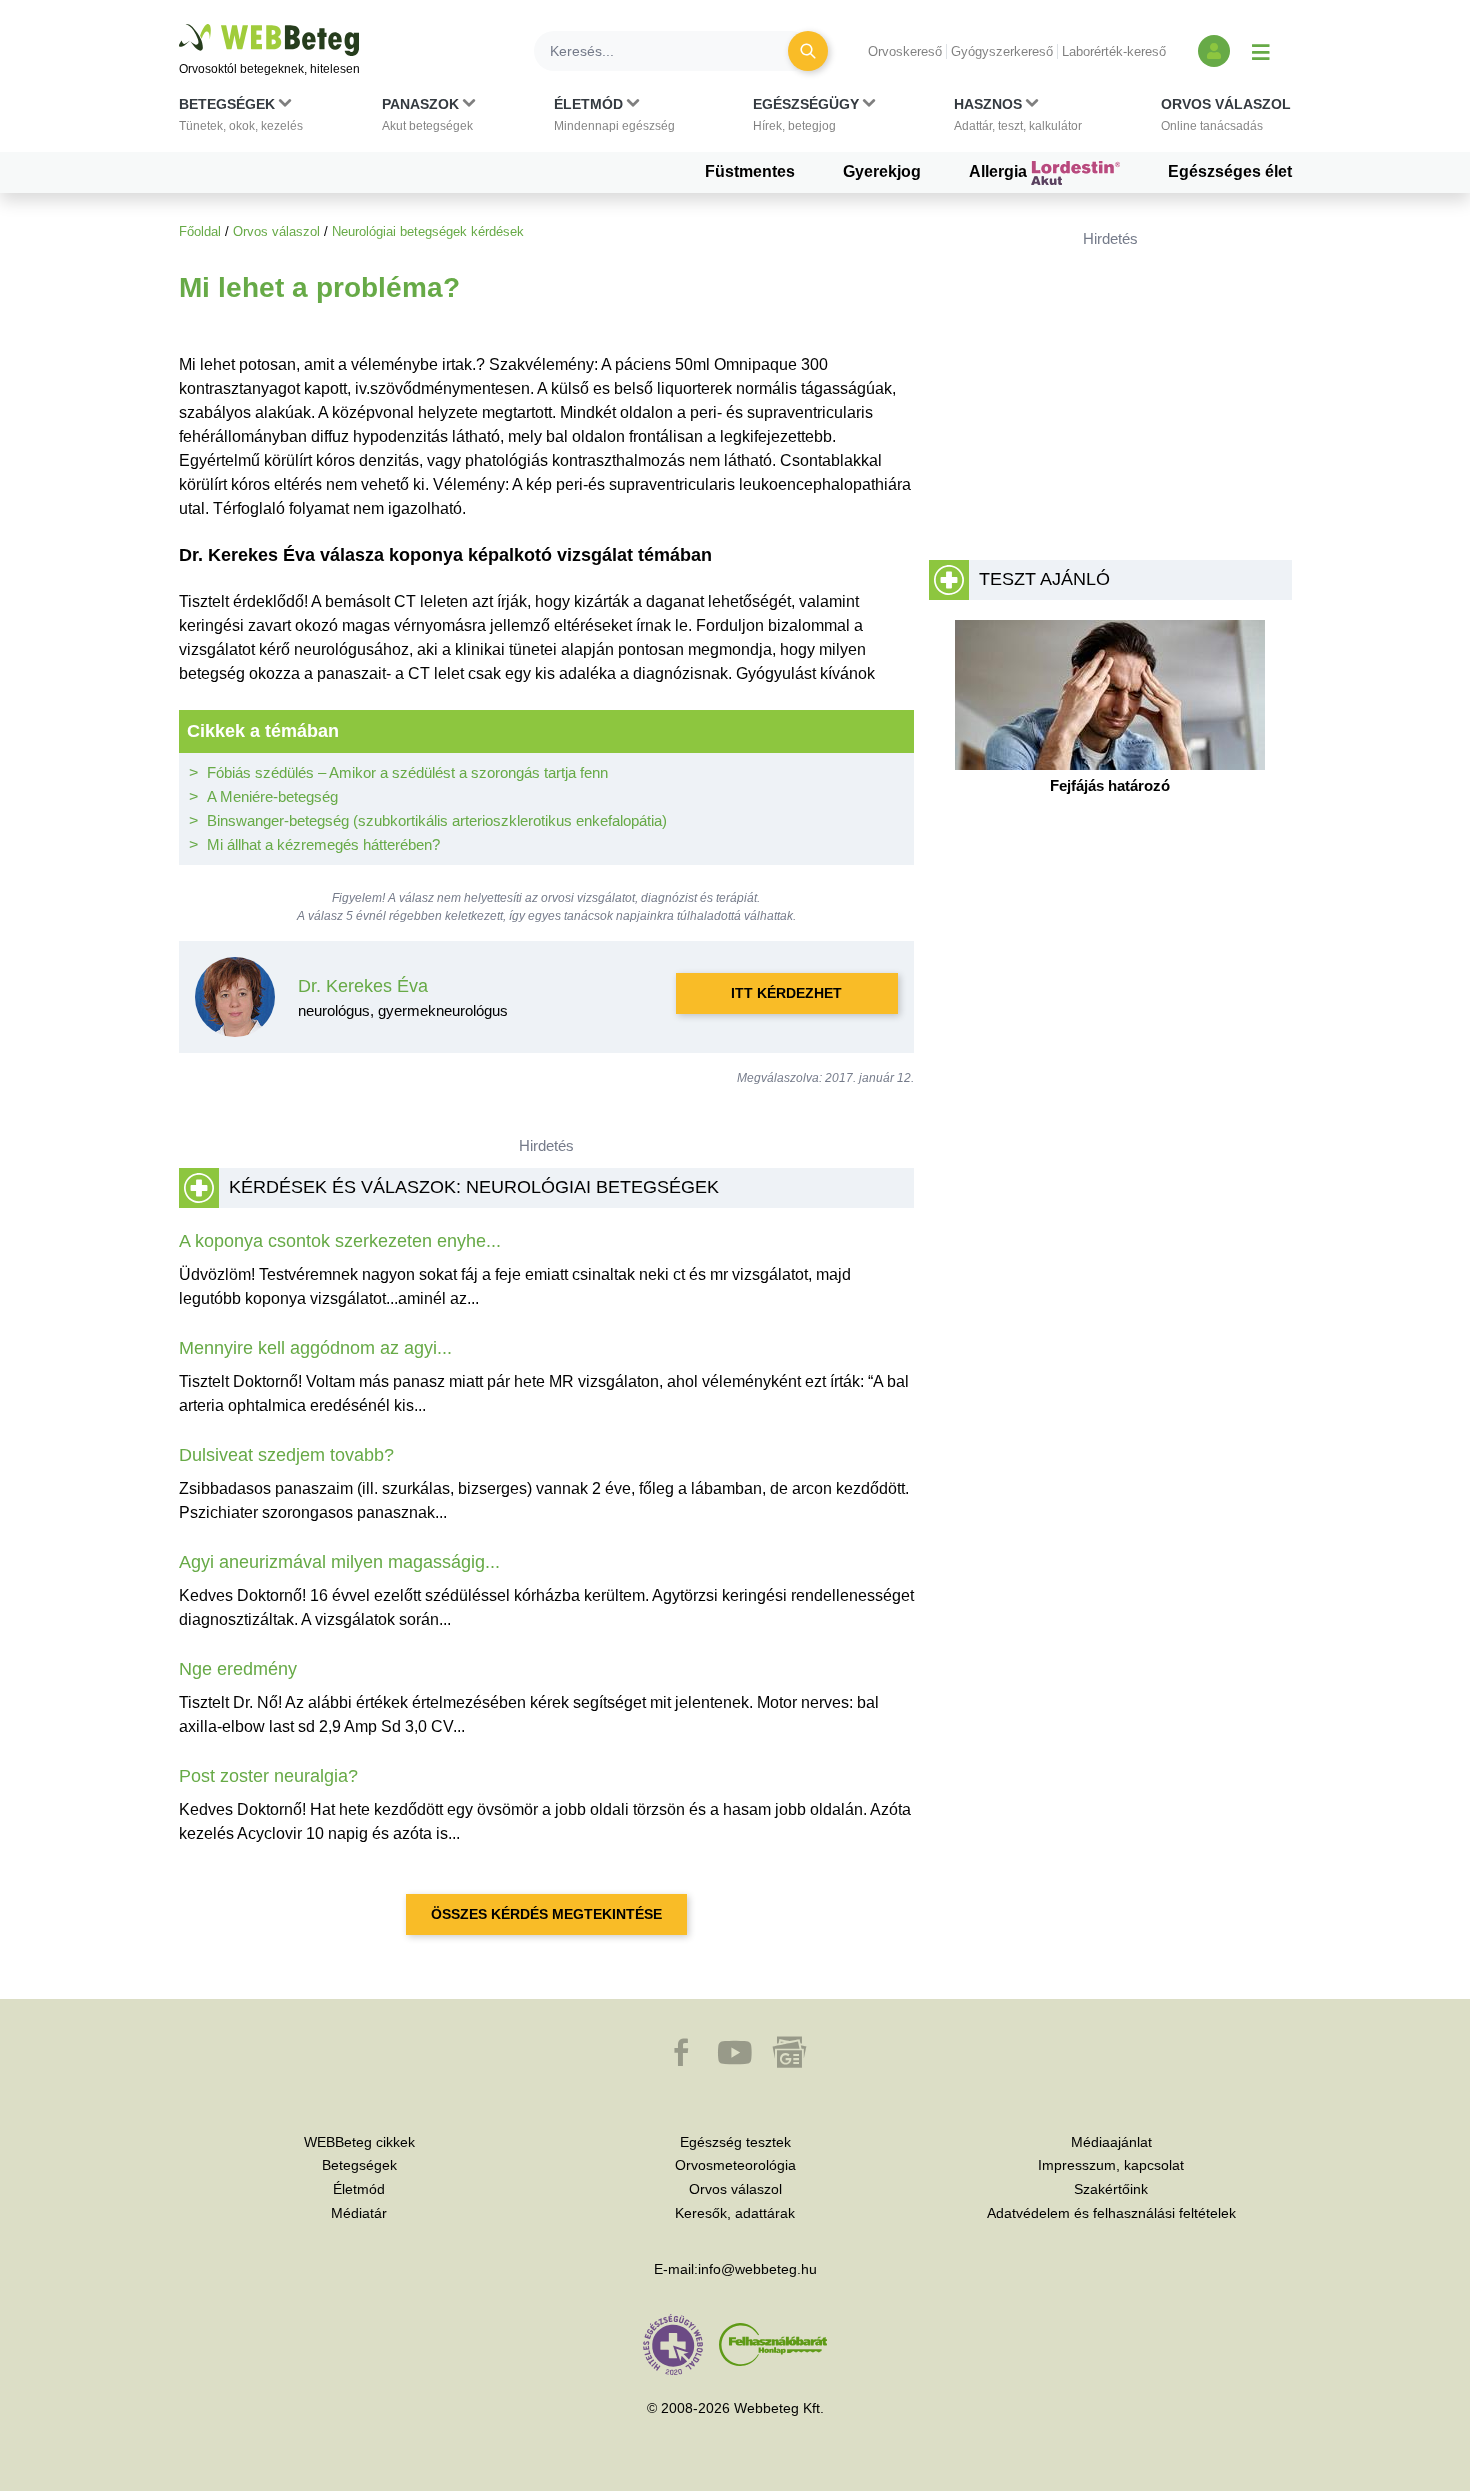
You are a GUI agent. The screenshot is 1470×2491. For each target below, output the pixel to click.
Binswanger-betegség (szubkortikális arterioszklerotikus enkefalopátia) (437, 820)
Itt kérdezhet (786, 993)
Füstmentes (750, 171)
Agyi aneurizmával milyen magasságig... (339, 1562)
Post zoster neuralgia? (268, 1776)
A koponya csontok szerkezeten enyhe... (340, 1241)
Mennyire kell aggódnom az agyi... (315, 1348)
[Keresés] (808, 51)
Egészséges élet (1230, 171)
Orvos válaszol (276, 231)
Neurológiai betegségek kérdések (428, 231)
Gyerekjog (882, 171)
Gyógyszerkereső (1002, 51)
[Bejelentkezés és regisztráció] (1214, 51)
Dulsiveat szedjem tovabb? (286, 1455)
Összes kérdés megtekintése (546, 1914)
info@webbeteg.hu (757, 2269)
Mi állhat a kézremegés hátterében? (323, 844)
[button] (241, 119)
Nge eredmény (238, 1669)
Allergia (1000, 171)
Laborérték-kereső (1114, 51)
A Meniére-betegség (272, 796)
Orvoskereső (905, 51)
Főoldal (200, 231)
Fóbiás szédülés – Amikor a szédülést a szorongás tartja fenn (407, 772)
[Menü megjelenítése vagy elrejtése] (1261, 51)
